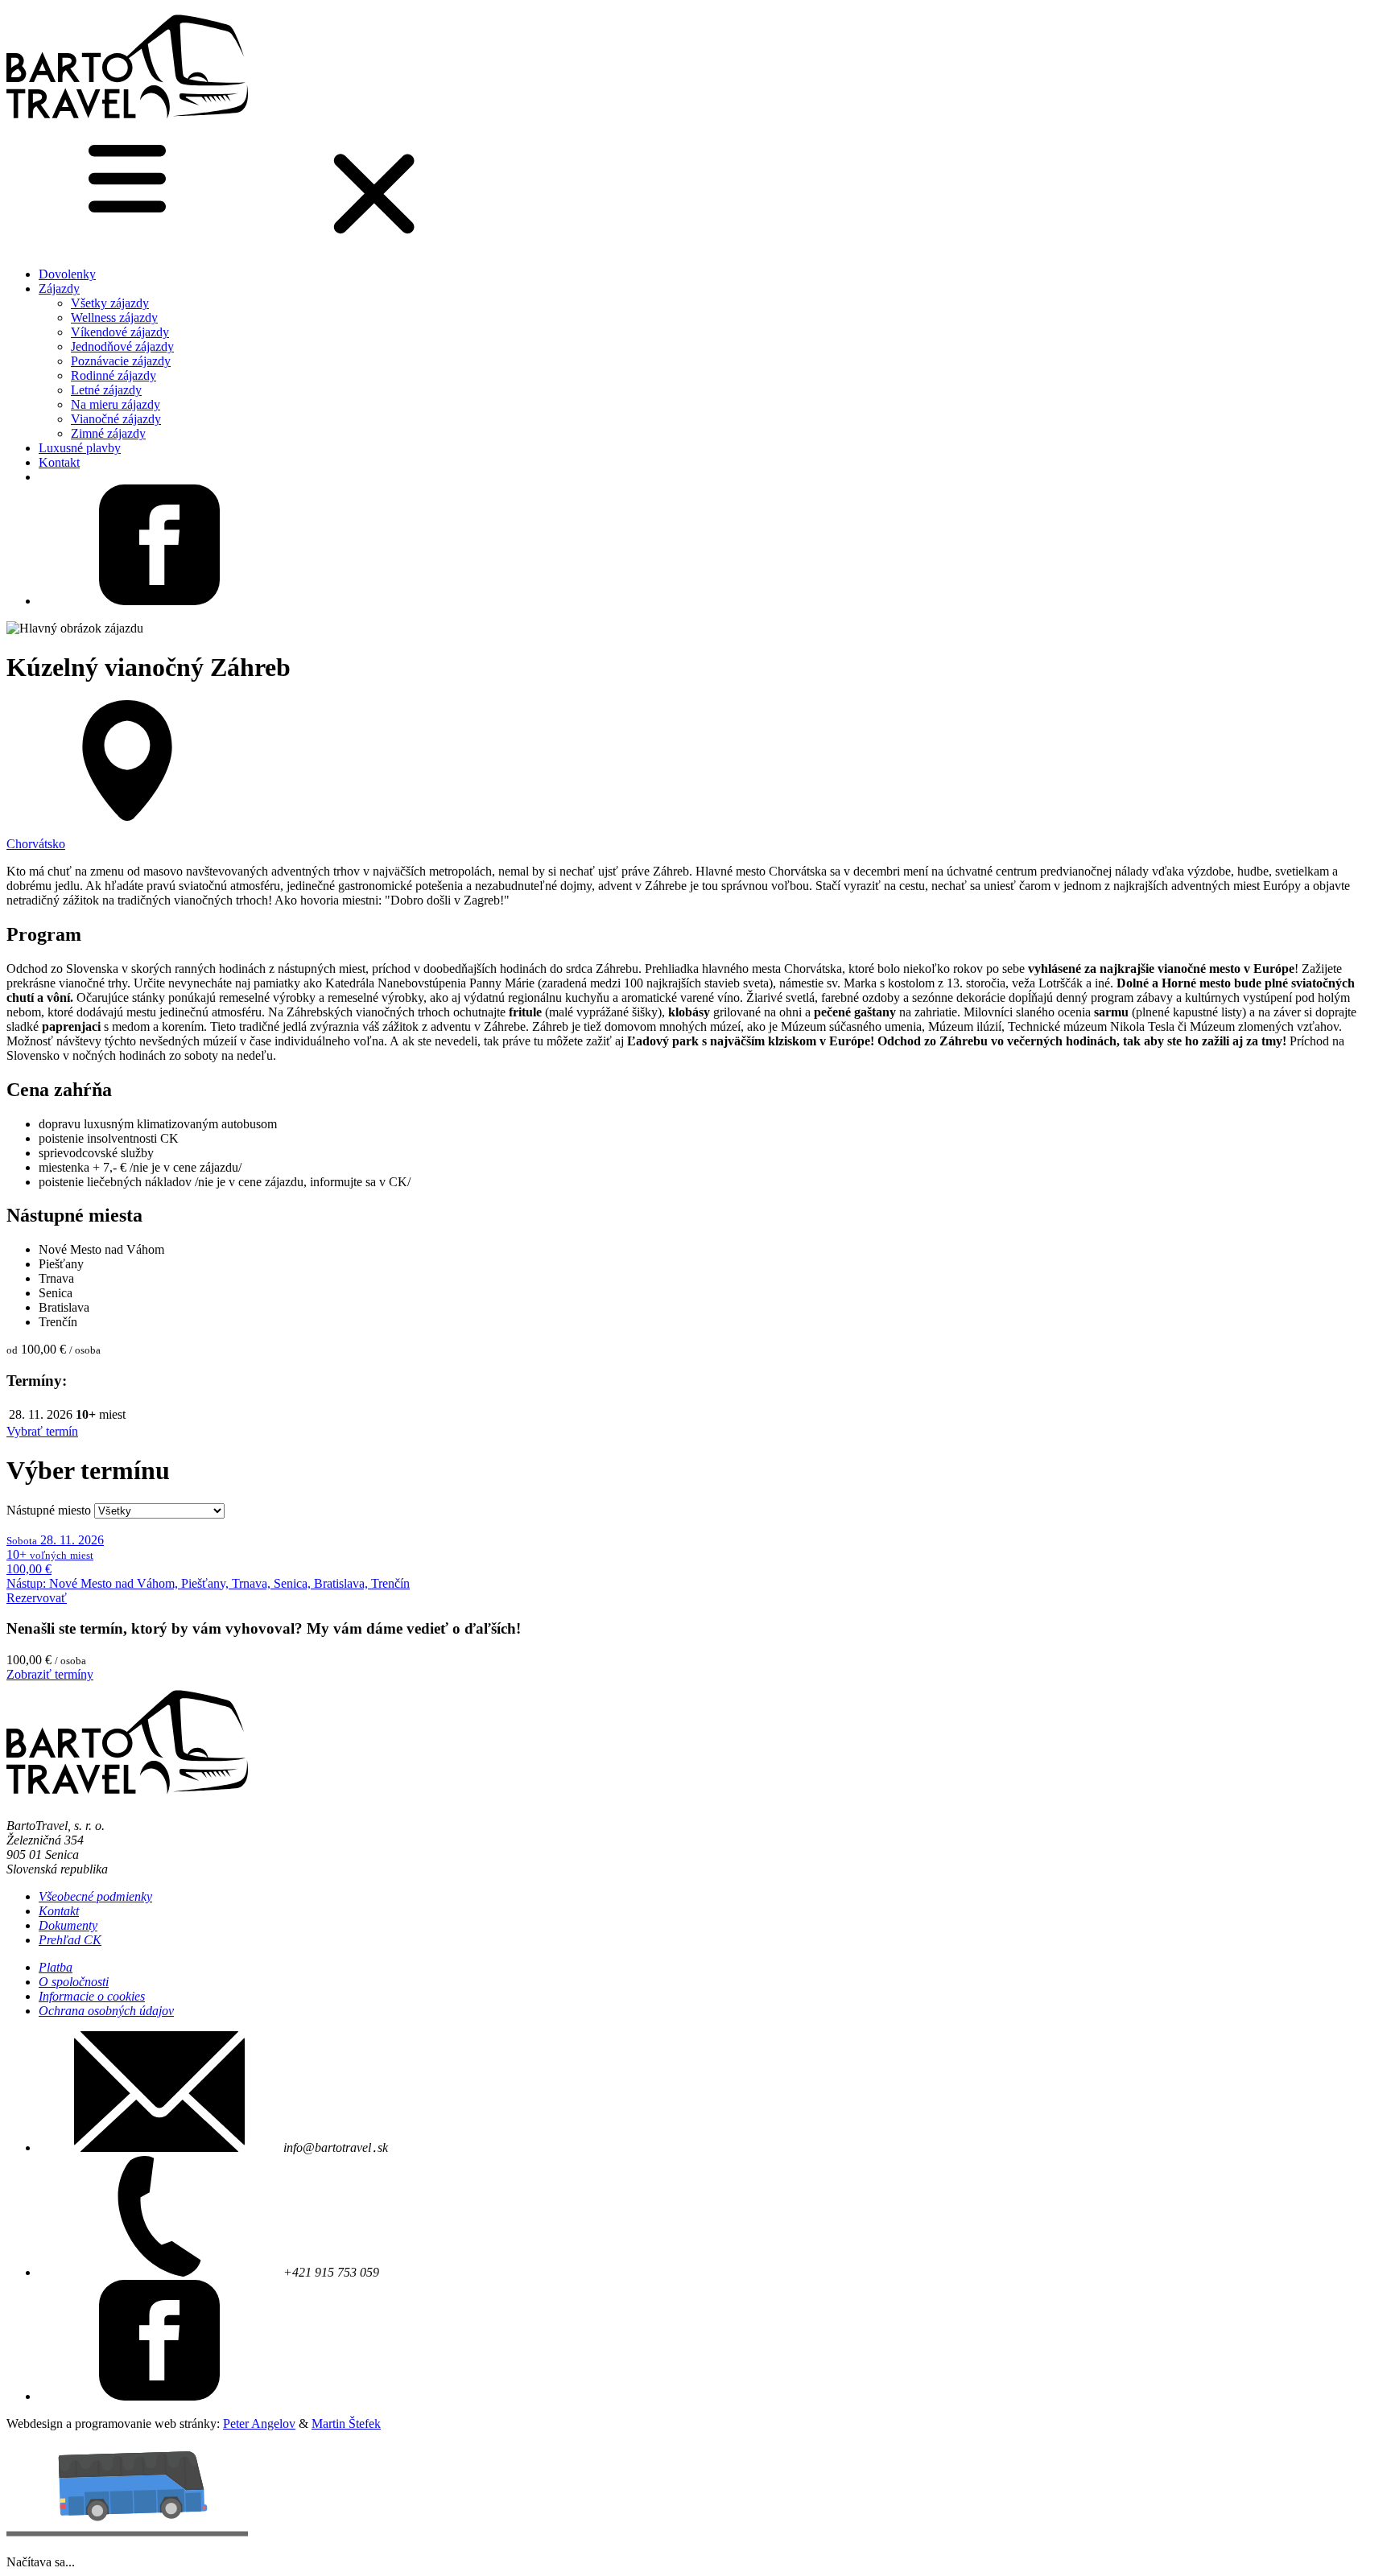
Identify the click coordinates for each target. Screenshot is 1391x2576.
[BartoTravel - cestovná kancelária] (127, 123)
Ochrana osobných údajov (106, 2011)
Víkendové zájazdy (120, 332)
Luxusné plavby (80, 448)
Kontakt (59, 462)
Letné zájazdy (106, 390)
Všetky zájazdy (110, 303)
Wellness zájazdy (114, 317)
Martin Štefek (346, 2424)
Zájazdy (59, 289)
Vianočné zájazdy (116, 419)
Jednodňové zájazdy (122, 346)
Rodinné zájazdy (114, 375)
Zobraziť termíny (50, 1674)
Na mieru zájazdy (116, 404)
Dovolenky (67, 274)
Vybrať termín (42, 1431)
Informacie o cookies (92, 1996)
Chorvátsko (36, 844)
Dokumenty (68, 1925)
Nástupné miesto (49, 1510)
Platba (56, 1967)
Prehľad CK (70, 1940)
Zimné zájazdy (108, 433)
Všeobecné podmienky (95, 1896)
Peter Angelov (259, 2424)
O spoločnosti (74, 1982)
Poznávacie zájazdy (121, 361)
